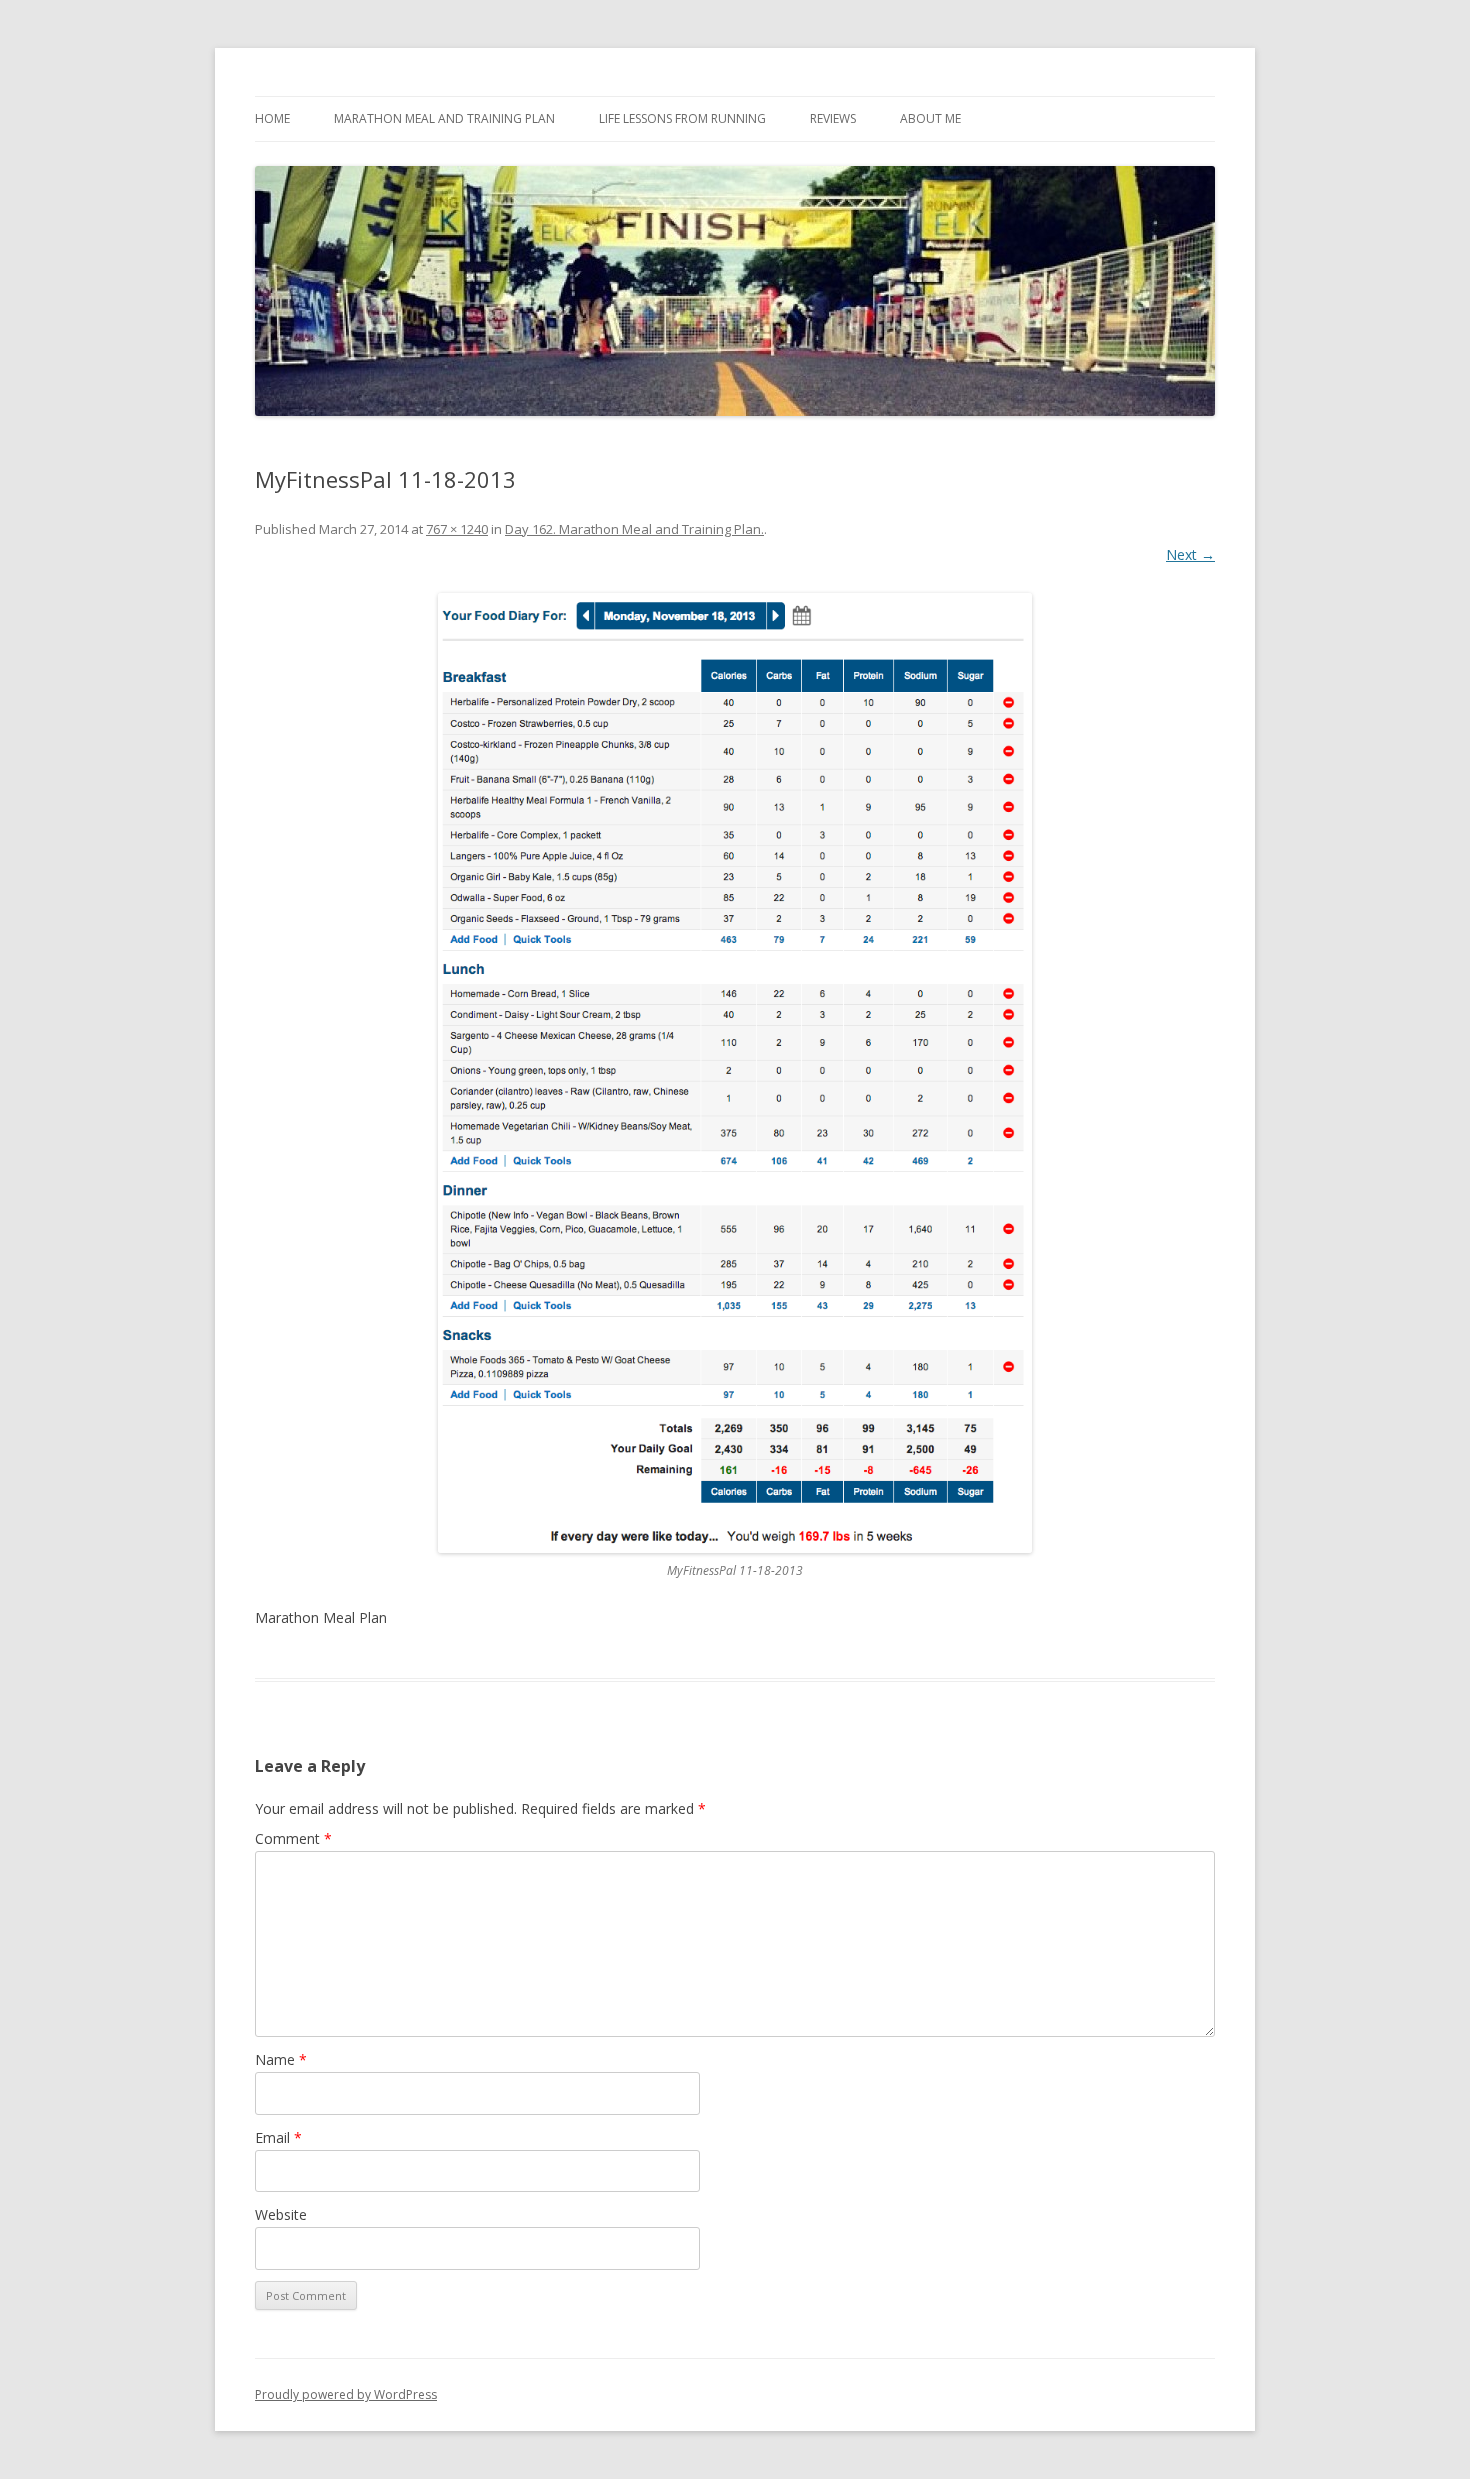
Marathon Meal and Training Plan (444, 118)
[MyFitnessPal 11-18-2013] (735, 1073)
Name (281, 2059)
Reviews (833, 118)
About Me (930, 118)
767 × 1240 (457, 529)
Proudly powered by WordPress (346, 2394)
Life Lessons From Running (682, 118)
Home (272, 118)
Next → (1190, 554)
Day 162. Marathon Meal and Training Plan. (634, 529)
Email (278, 2137)
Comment (293, 1838)
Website (281, 2214)
